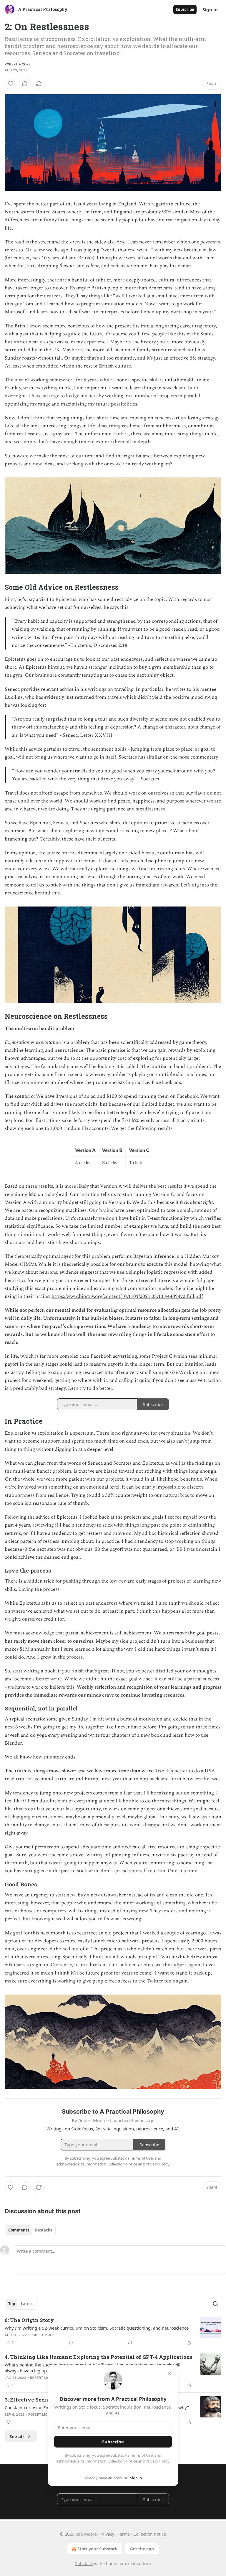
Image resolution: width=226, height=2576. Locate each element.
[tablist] (30, 2230)
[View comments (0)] (25, 84)
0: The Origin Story (29, 2320)
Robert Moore (18, 64)
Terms (124, 2534)
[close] (169, 2373)
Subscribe (185, 9)
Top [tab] (12, 2304)
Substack (84, 2563)
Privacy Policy (157, 2461)
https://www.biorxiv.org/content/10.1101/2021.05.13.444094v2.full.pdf (127, 1296)
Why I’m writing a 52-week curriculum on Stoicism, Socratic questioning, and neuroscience (97, 2328)
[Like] (11, 84)
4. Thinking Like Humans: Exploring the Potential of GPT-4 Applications (99, 2357)
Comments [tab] (19, 2230)
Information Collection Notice (111, 2461)
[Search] (215, 2304)
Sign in (210, 9)
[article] (113, 2331)
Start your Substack (98, 2549)
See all (17, 2436)
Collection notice (150, 2534)
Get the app (142, 2549)
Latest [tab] (27, 2304)
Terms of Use (141, 2455)
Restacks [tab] (44, 2230)
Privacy (107, 2534)
